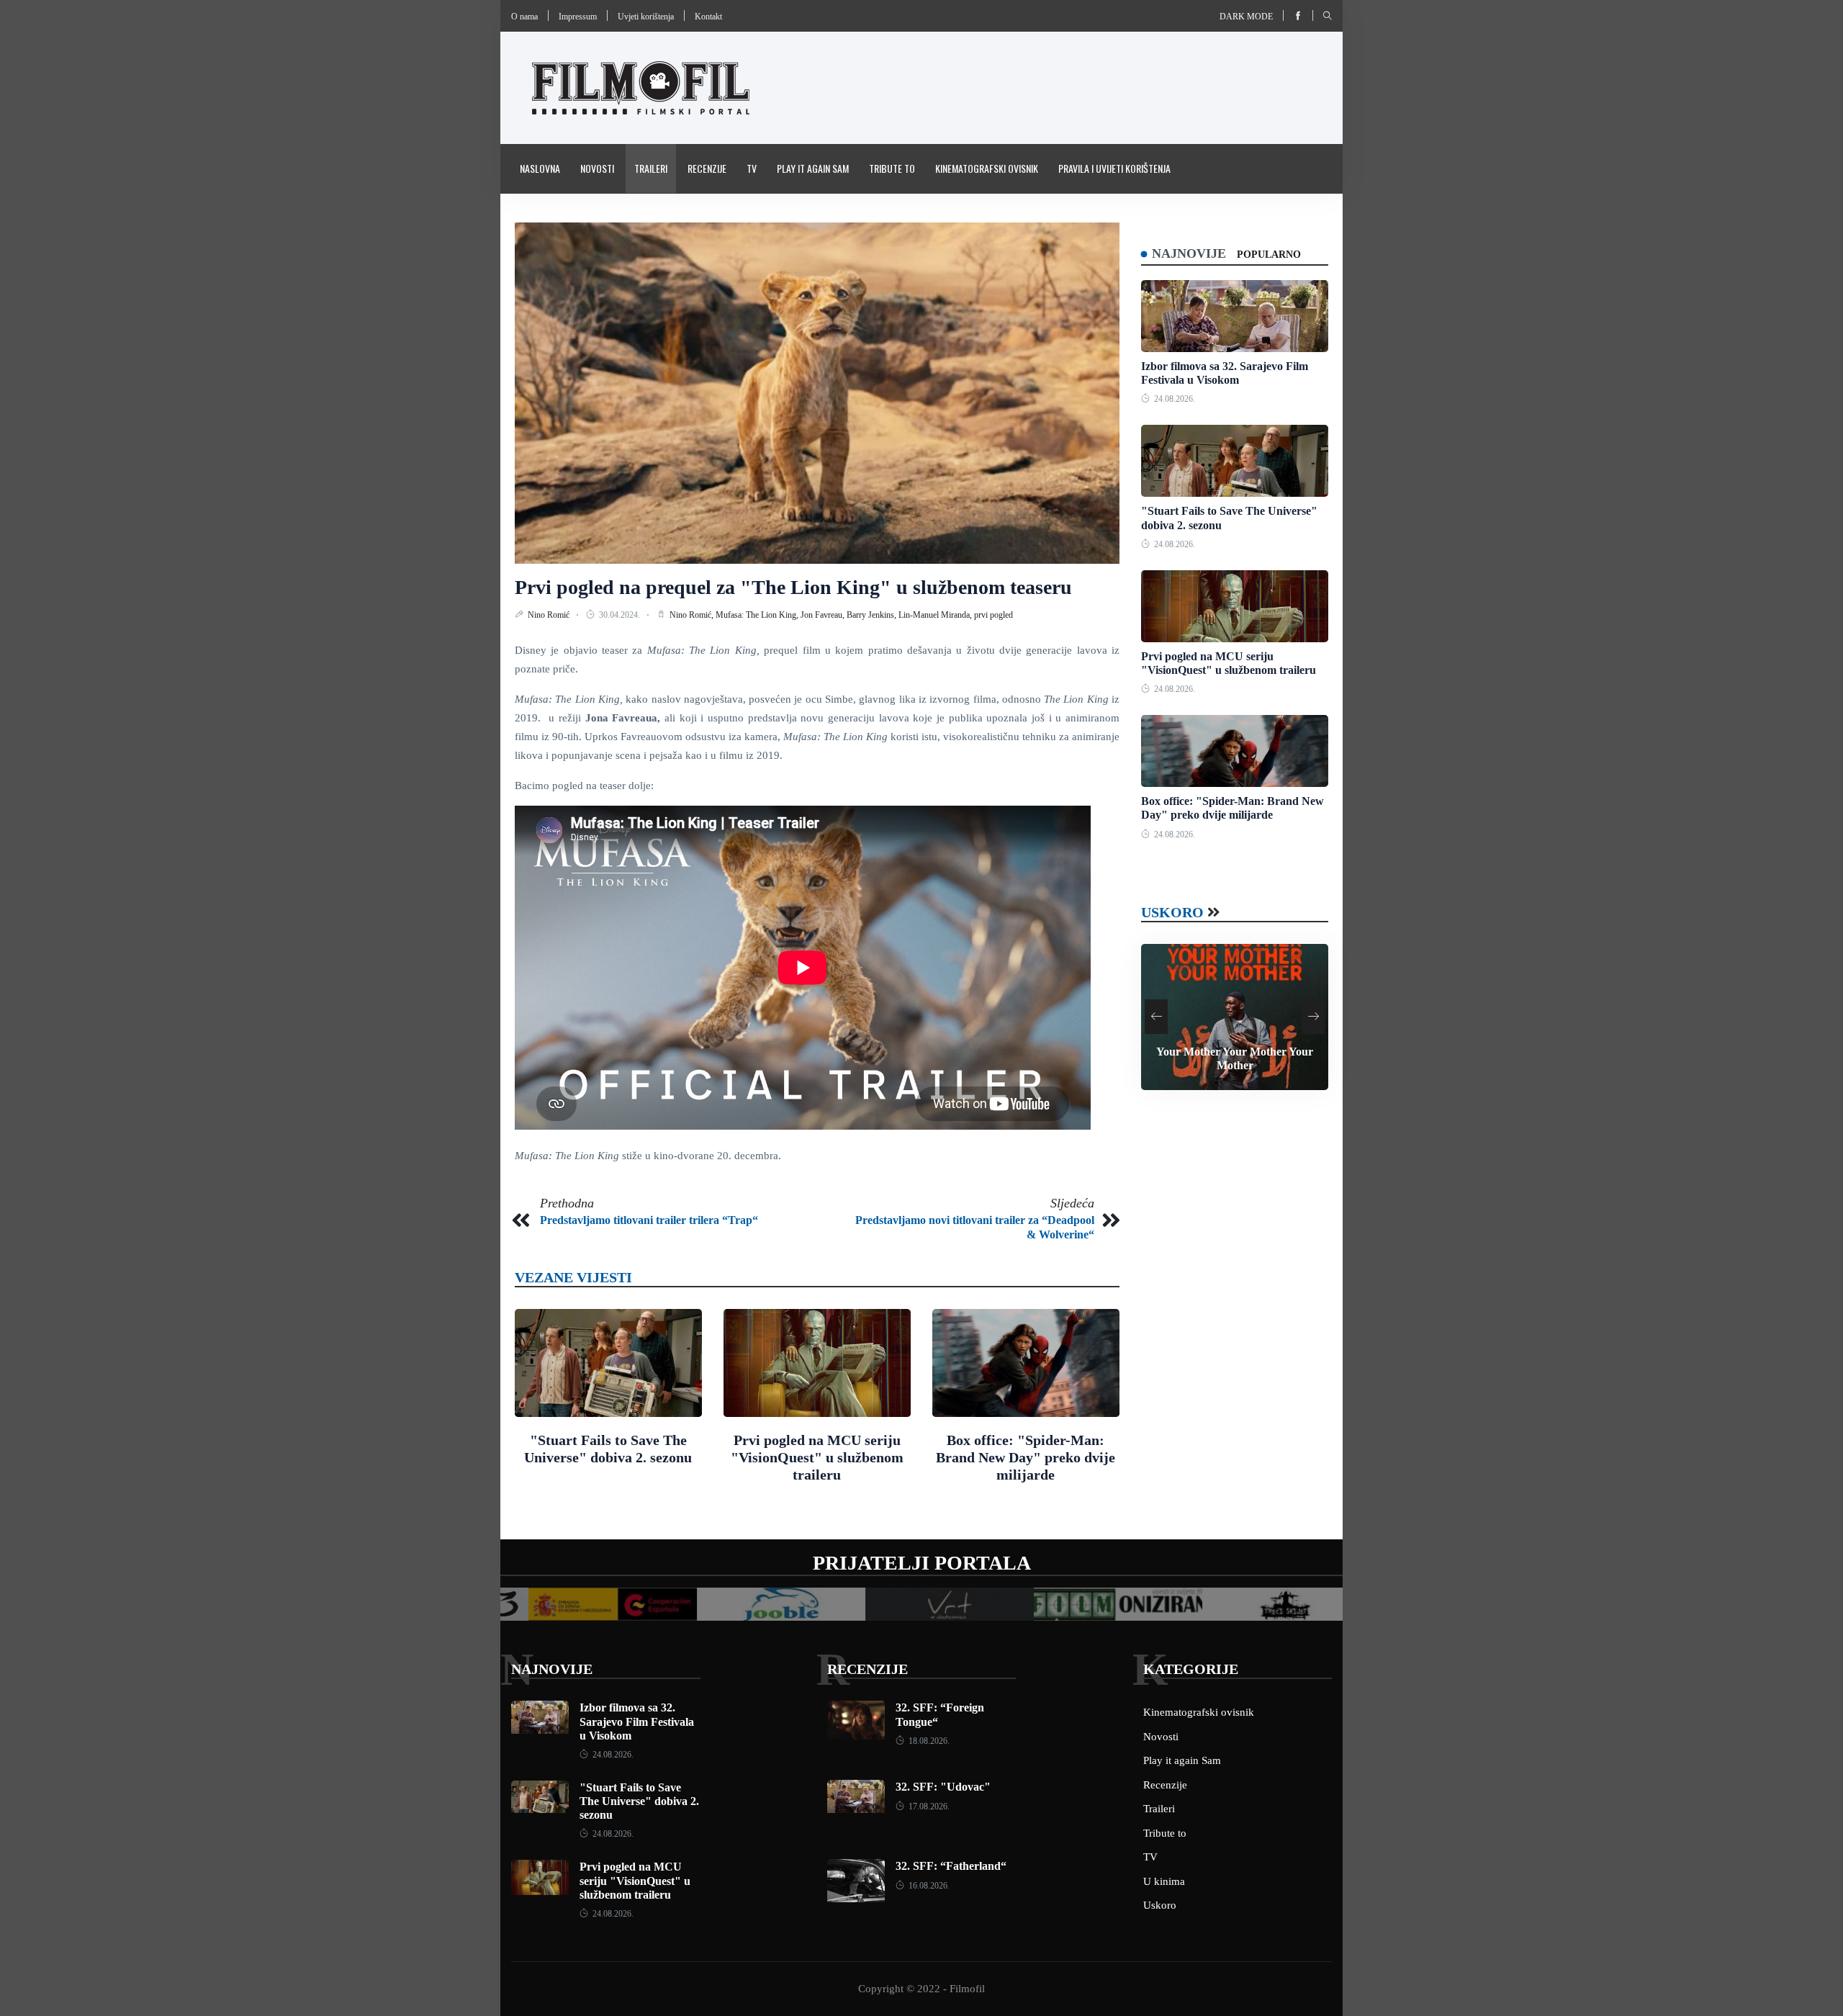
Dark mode (1246, 17)
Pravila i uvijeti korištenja (1114, 168)
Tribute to (892, 168)
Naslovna (540, 168)
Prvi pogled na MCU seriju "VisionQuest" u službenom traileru (817, 1457)
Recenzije (707, 168)
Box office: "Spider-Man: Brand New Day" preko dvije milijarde (1026, 1457)
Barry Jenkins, (873, 615)
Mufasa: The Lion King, (758, 615)
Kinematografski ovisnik (987, 168)
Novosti (597, 168)
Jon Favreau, (824, 615)
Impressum (578, 17)
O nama (524, 17)
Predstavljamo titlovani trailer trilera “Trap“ (649, 1220)
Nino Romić (550, 615)
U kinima (1164, 1881)
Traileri (651, 168)
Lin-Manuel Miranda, (936, 615)
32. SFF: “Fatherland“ (951, 1866)
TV (752, 168)
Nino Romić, (693, 615)
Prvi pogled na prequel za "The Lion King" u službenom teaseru (793, 587)
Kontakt (708, 17)
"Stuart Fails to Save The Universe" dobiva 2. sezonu (639, 1801)
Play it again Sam (813, 168)
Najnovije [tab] (1189, 253)
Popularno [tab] (1269, 255)
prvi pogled (993, 615)
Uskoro (1172, 912)
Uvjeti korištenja (646, 17)
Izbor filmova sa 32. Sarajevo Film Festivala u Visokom (637, 1721)
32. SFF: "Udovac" (943, 1787)
